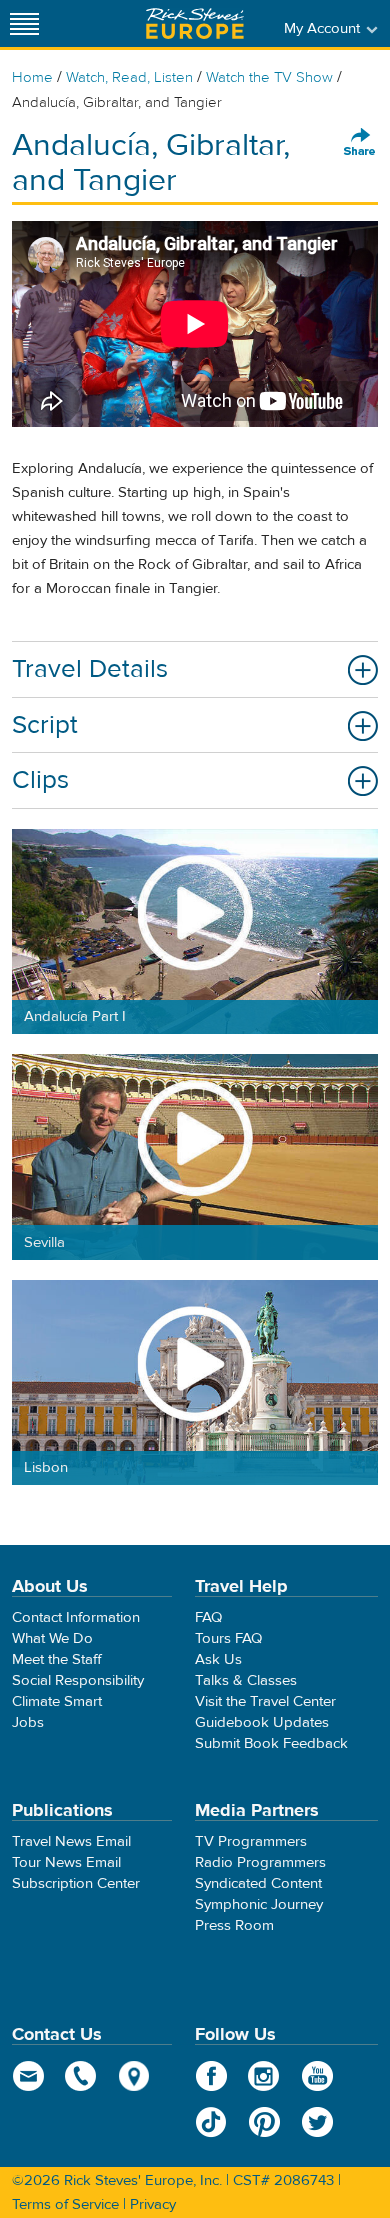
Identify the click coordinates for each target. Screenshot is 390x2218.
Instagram (264, 2076)
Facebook (211, 2076)
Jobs (28, 1722)
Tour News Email (66, 1862)
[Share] (360, 143)
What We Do (52, 1638)
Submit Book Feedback (271, 1743)
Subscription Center (76, 1883)
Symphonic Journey (259, 1904)
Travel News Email (71, 1841)
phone (81, 2076)
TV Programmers (251, 1841)
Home (32, 77)
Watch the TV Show (269, 77)
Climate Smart (57, 1701)
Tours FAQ (228, 1638)
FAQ (208, 1617)
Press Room (234, 1925)
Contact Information (76, 1617)
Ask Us (218, 1659)
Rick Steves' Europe (195, 23)
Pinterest (264, 2122)
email (28, 2076)
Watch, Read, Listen (129, 77)
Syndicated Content (258, 1883)
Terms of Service (65, 2204)
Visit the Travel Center (265, 1701)
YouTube (317, 2076)
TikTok (211, 2122)
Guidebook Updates (262, 1722)
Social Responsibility (78, 1680)
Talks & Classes (246, 1680)
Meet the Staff (57, 1659)
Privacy (153, 2204)
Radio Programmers (260, 1862)
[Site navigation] (25, 23)
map (134, 2076)
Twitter (317, 2122)
